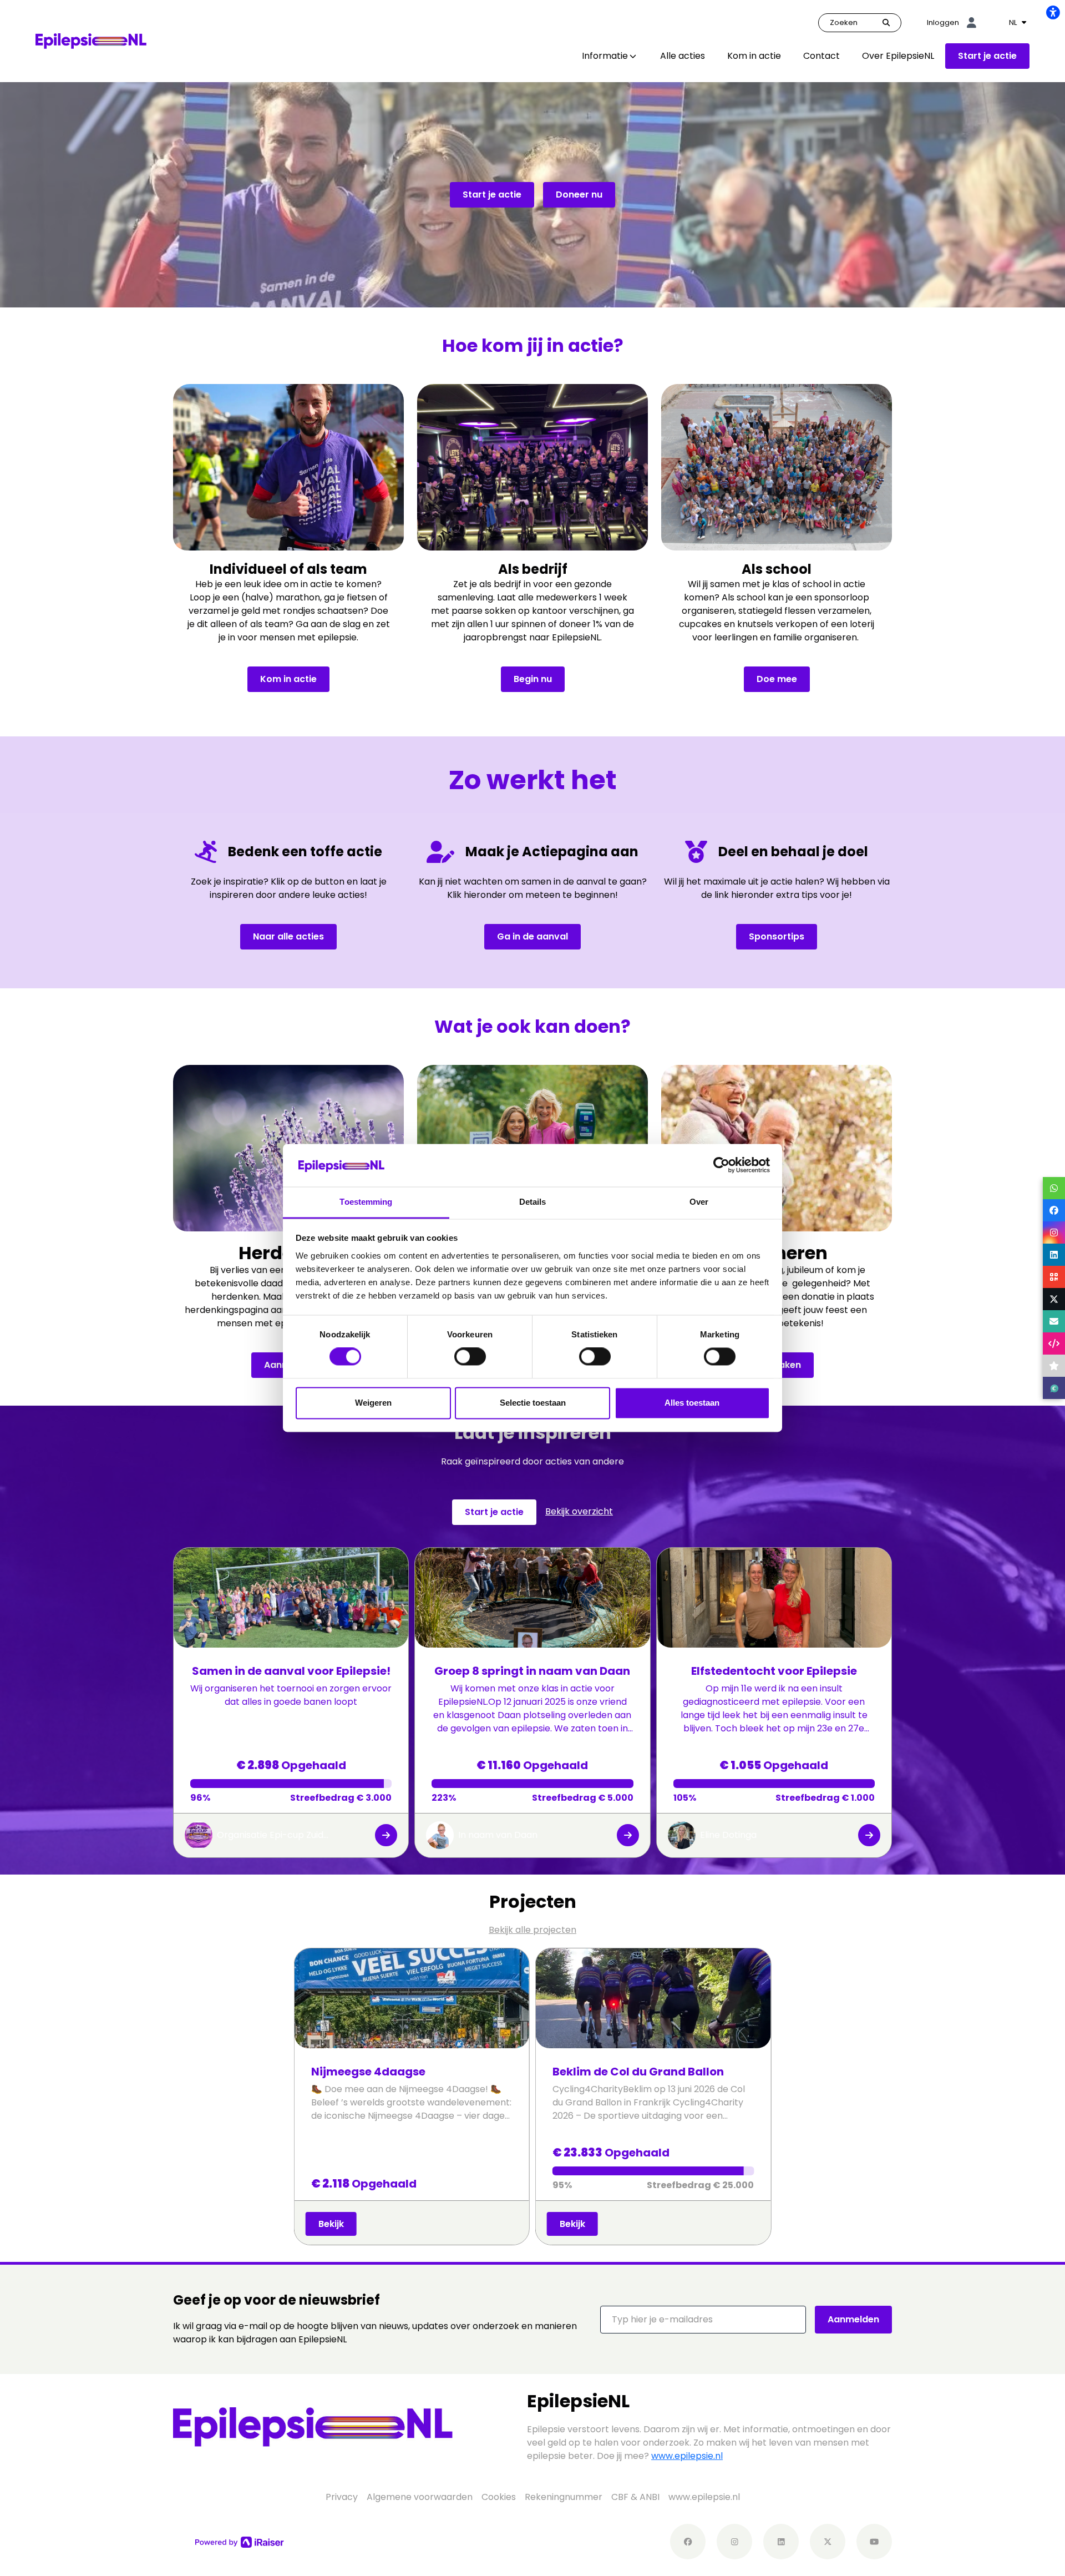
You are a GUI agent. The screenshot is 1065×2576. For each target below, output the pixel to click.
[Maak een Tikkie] (1054, 1388)
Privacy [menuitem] (342, 2497)
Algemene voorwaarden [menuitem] (420, 2497)
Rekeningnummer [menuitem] (564, 2497)
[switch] (470, 1357)
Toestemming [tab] (366, 1202)
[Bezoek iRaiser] (240, 2542)
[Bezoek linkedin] (781, 2542)
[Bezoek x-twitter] (828, 2542)
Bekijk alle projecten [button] (532, 1930)
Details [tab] (533, 1202)
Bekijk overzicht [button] (579, 1511)
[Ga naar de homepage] (91, 40)
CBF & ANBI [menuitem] (635, 2497)
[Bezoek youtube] (874, 2542)
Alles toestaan (692, 1403)
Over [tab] (699, 1202)
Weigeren (373, 1403)
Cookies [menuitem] (499, 2497)
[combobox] (1018, 23)
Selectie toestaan (533, 1403)
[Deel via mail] (1054, 1321)
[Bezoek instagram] (734, 2542)
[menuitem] (610, 56)
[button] (703, 2320)
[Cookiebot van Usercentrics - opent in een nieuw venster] (721, 1165)
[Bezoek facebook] (688, 2542)
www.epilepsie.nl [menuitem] (704, 2497)
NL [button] (1014, 22)
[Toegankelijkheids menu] (1053, 12)
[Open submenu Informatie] (633, 56)
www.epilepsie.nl (687, 2456)
